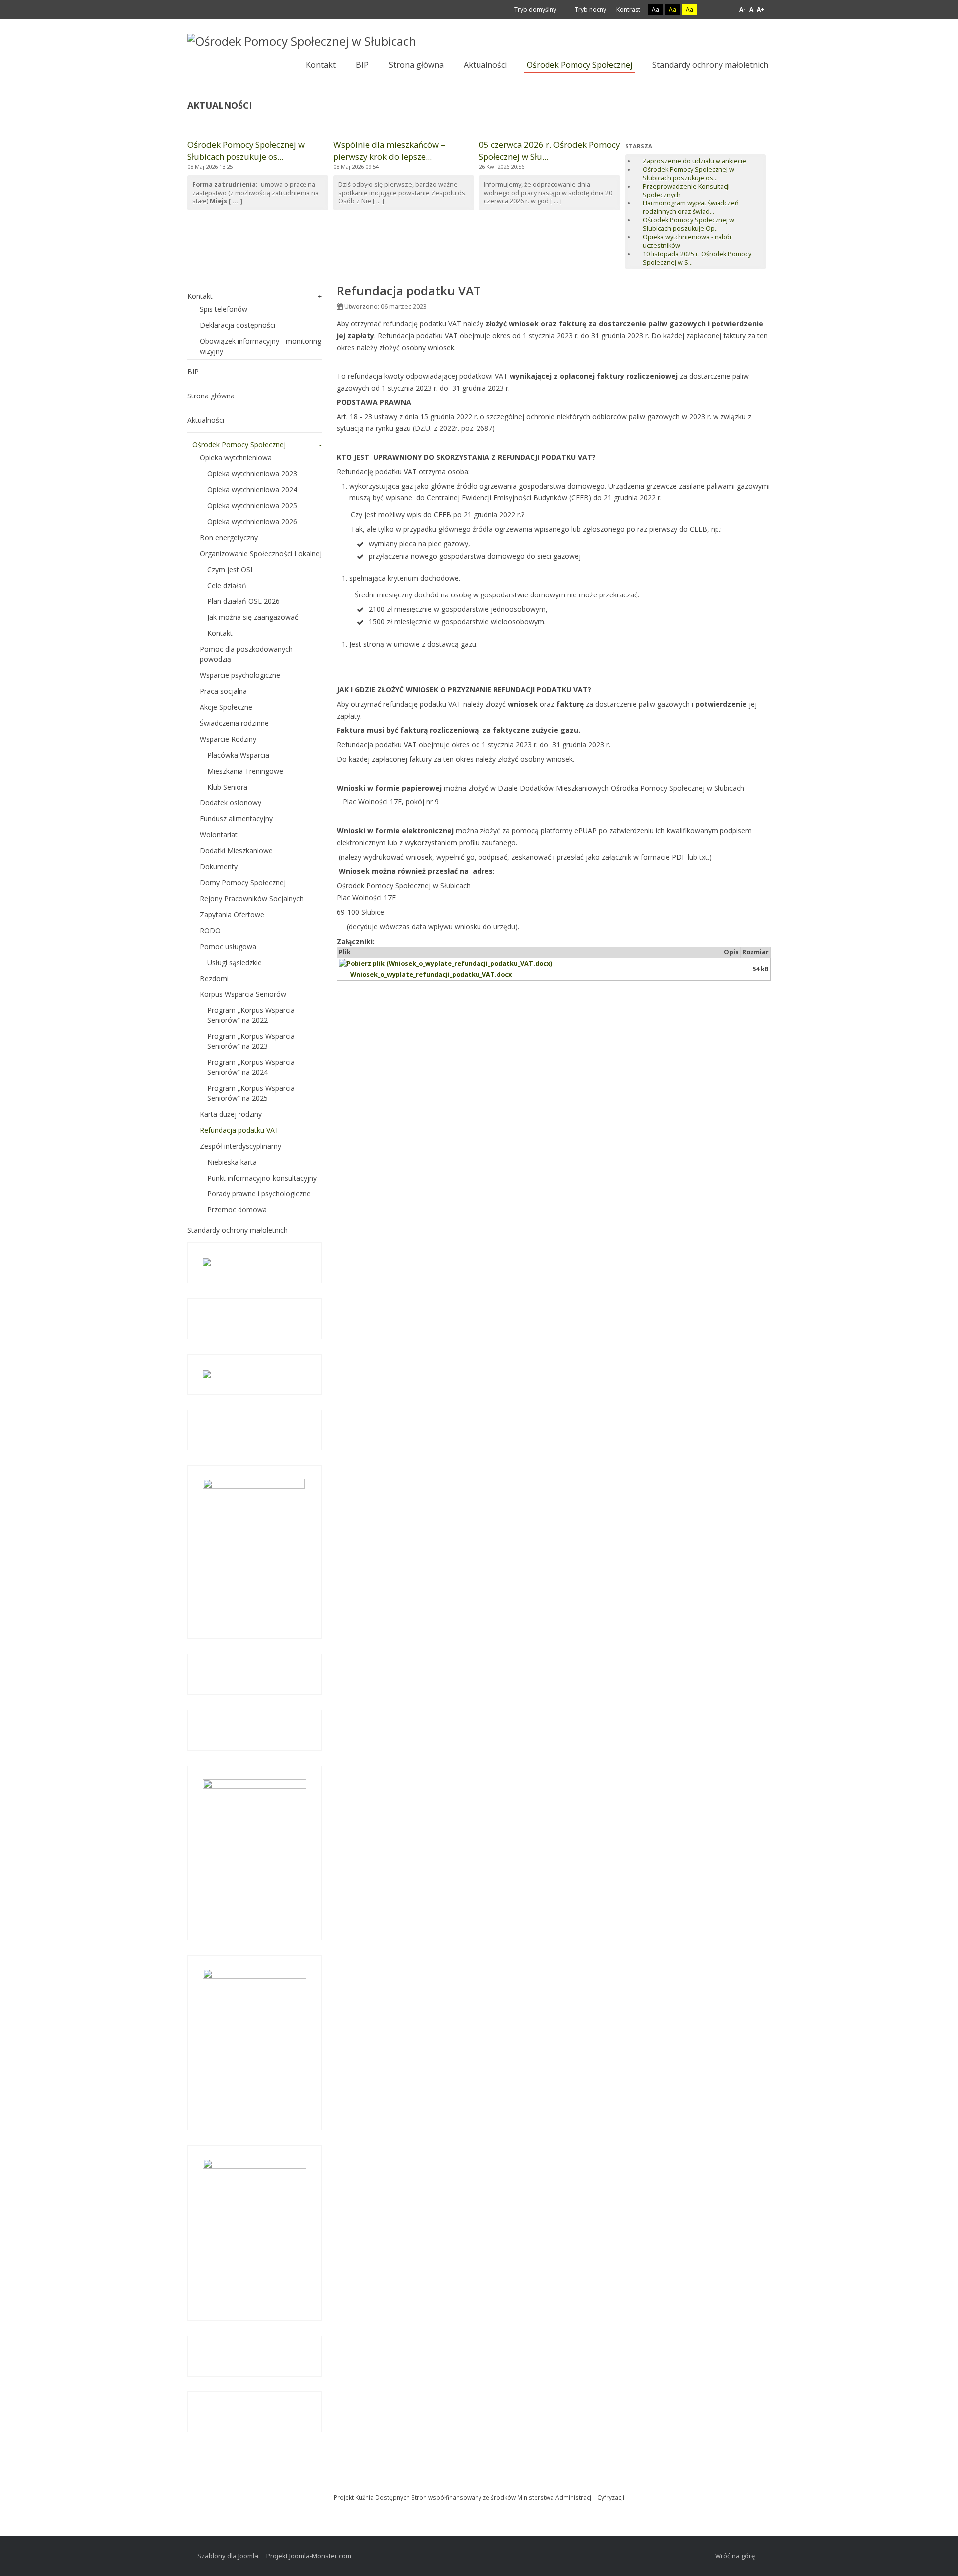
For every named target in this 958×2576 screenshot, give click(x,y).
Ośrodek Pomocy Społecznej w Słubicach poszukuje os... (246, 150)
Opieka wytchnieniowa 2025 (252, 505)
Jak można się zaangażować (253, 617)
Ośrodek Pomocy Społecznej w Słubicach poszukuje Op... (689, 224)
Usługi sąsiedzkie (235, 962)
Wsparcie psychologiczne (240, 675)
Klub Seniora (227, 787)
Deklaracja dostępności (238, 325)
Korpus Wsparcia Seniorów (243, 994)
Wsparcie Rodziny (228, 739)
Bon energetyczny (229, 537)
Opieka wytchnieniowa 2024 (252, 490)
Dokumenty (219, 867)
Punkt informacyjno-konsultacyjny (262, 1178)
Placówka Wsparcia (238, 755)
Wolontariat (219, 835)
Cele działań (227, 585)
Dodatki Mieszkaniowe (236, 851)
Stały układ (711, 10)
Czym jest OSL (231, 569)
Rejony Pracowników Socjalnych (252, 898)
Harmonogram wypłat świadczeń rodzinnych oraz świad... (691, 207)
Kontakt (200, 296)
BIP (193, 371)
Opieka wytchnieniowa (236, 458)
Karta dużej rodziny (231, 1114)
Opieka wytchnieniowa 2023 (252, 474)
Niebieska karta (232, 1162)
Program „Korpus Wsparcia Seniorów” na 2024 (251, 1067)
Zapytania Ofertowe (232, 914)
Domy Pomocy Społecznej (243, 883)
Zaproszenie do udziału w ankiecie (695, 161)
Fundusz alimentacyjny (236, 819)
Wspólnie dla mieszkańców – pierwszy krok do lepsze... (389, 150)
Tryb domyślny (535, 10)
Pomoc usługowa (228, 946)
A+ (761, 10)
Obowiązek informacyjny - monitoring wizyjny (260, 346)
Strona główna (211, 396)
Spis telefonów (224, 309)
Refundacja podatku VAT (239, 1130)
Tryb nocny (590, 10)
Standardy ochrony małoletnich (238, 1230)
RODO (210, 930)
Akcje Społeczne (226, 707)
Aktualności (206, 420)
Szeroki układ (722, 10)
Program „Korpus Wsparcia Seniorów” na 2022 (251, 1015)
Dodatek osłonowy (231, 803)
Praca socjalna (223, 691)
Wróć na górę (735, 2556)
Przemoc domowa (237, 1210)
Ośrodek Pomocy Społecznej (239, 445)
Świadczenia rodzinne (234, 723)
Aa (655, 10)
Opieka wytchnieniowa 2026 (252, 521)
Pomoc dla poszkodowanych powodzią (246, 654)
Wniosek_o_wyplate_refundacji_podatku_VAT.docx (431, 974)
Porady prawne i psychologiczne (259, 1194)
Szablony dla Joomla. (229, 2556)
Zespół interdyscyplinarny (240, 1146)
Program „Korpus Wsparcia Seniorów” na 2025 (251, 1093)
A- (743, 10)
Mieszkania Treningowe (245, 771)
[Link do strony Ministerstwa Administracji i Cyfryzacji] (479, 2483)
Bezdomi (214, 978)
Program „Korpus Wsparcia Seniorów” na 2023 (251, 1041)
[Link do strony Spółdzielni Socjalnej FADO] (481, 2483)
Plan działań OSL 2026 (243, 601)
